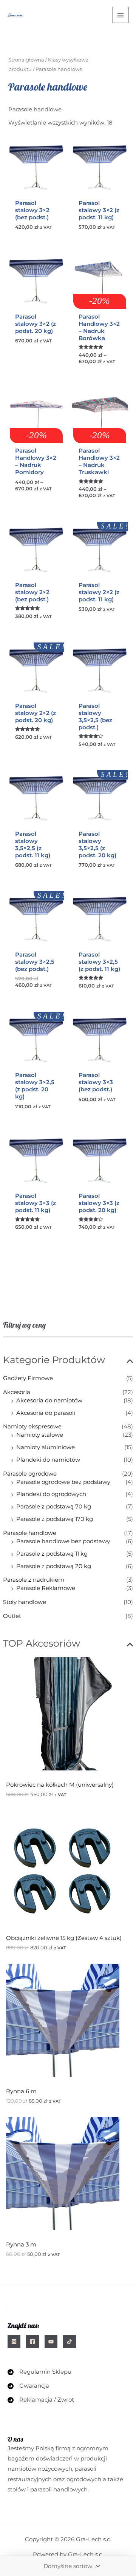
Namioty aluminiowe (46, 1447)
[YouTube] (51, 2342)
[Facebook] (32, 2342)
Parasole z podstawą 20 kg (54, 1566)
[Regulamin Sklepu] (39, 2372)
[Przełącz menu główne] (121, 15)
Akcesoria (17, 1392)
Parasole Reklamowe (46, 1588)
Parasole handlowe (30, 1533)
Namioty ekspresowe (32, 1427)
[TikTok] (70, 2342)
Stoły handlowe (25, 1602)
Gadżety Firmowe (28, 1378)
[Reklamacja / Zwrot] (41, 2400)
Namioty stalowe (40, 1435)
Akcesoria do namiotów (49, 1400)
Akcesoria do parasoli (46, 1413)
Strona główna (26, 60)
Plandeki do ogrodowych (51, 1494)
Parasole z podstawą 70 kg (54, 1507)
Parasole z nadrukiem (34, 1580)
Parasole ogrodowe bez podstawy (63, 1482)
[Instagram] (14, 2342)
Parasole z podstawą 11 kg (52, 1554)
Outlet (12, 1616)
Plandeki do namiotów (48, 1460)
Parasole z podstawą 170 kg (55, 1519)
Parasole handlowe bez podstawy (63, 1541)
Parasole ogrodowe (30, 1474)
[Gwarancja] (28, 2386)
